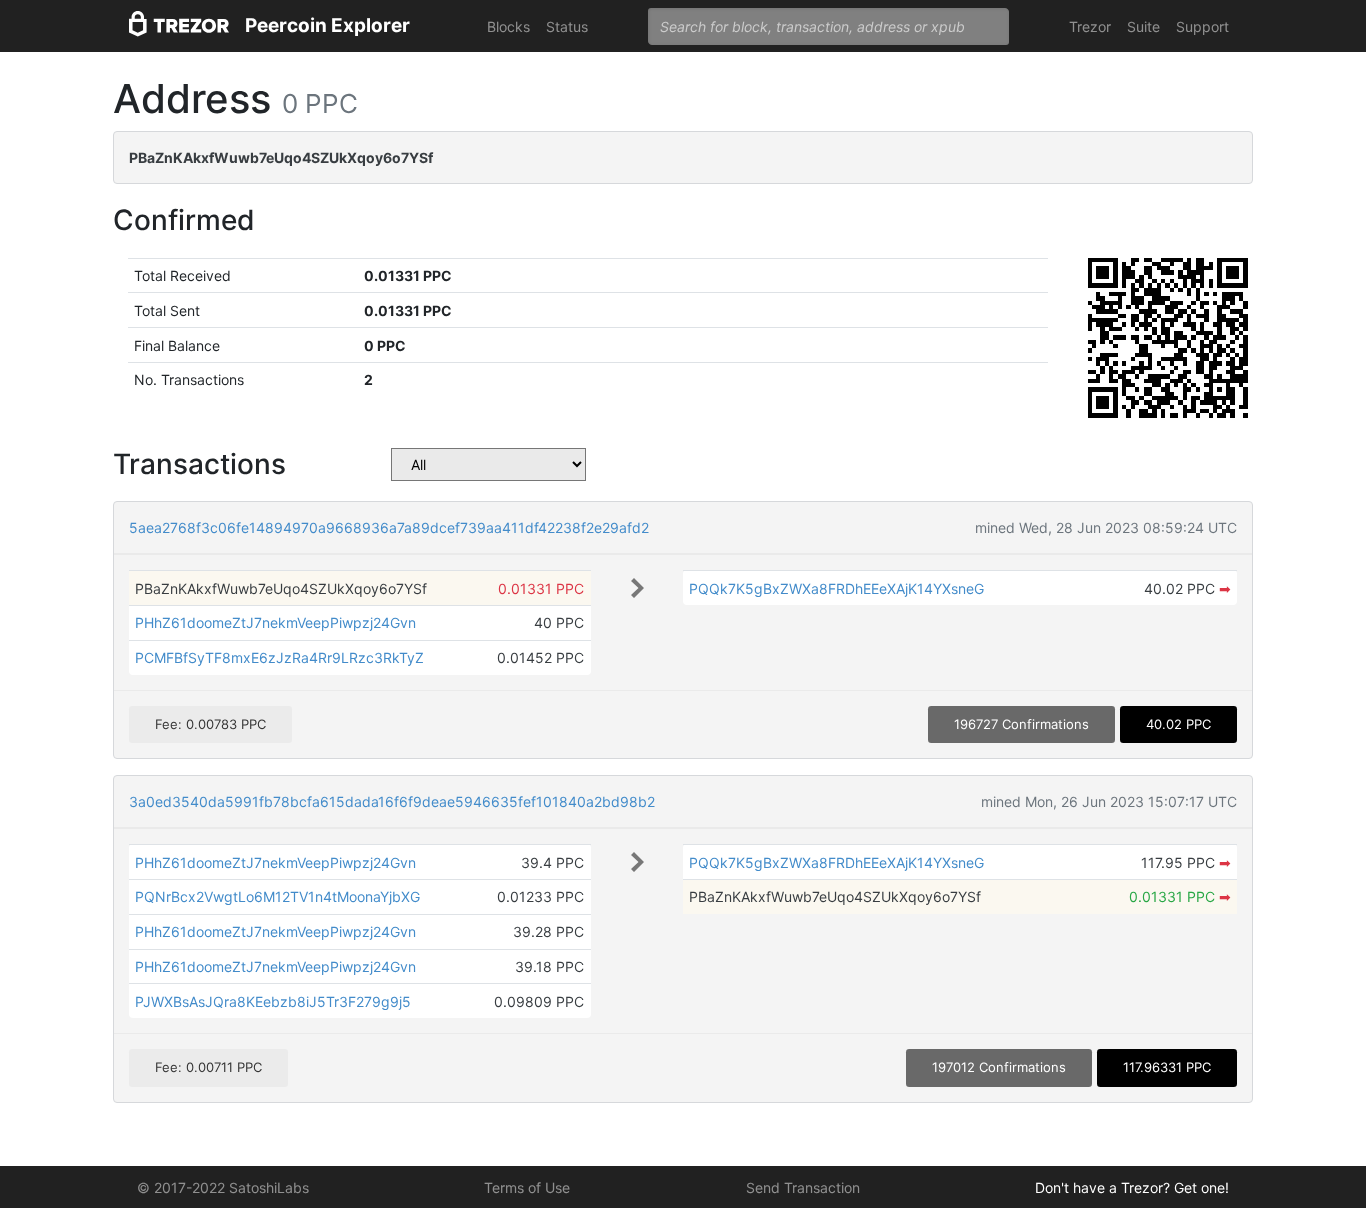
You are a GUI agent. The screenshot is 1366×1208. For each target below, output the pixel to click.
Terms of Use (527, 1187)
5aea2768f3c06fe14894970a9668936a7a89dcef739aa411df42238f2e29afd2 (389, 527)
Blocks (508, 26)
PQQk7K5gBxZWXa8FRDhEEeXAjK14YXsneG (836, 588)
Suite (1143, 26)
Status (567, 26)
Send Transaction (803, 1187)
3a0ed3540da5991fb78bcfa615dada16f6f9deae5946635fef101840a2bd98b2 (392, 801)
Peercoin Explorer (327, 25)
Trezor (1090, 26)
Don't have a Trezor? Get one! (1132, 1187)
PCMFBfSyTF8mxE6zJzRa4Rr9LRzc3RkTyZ (279, 657)
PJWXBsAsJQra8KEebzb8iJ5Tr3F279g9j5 (273, 1001)
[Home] (179, 26)
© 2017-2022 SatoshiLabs (223, 1187)
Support (1202, 26)
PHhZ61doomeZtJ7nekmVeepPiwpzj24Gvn (275, 622)
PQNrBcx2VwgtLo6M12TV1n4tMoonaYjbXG (277, 896)
